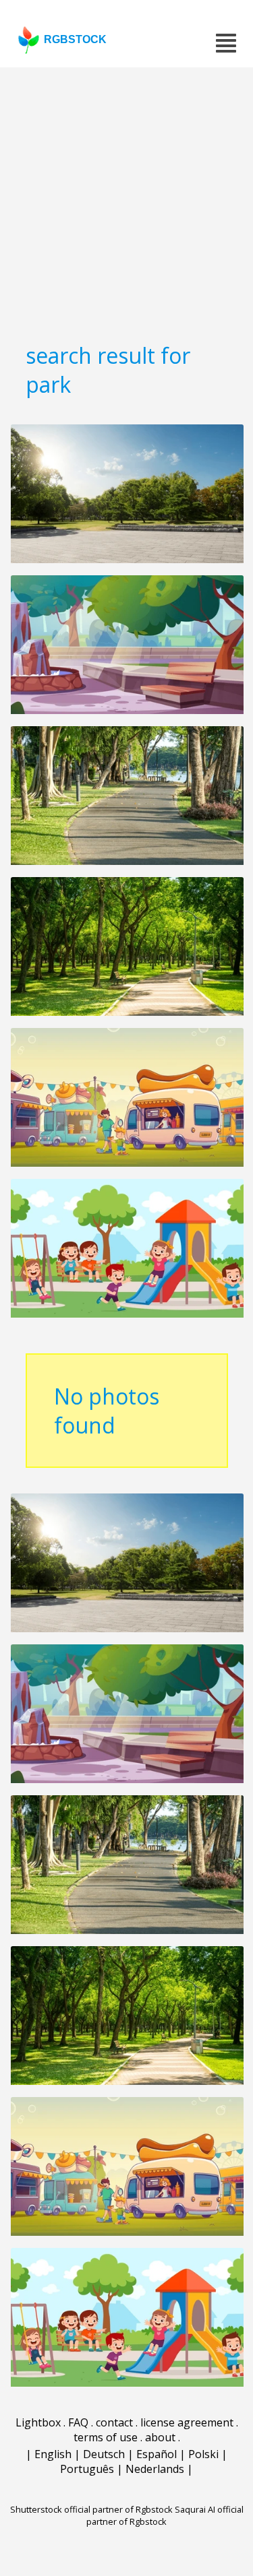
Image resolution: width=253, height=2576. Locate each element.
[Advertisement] (126, 200)
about (160, 2437)
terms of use (106, 2437)
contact (114, 2422)
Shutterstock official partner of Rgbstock (91, 2509)
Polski (203, 2454)
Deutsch (104, 2454)
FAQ (78, 2422)
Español (157, 2454)
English (53, 2454)
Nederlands (155, 2469)
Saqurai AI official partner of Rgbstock (165, 2515)
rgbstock (75, 39)
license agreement (187, 2422)
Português (87, 2469)
